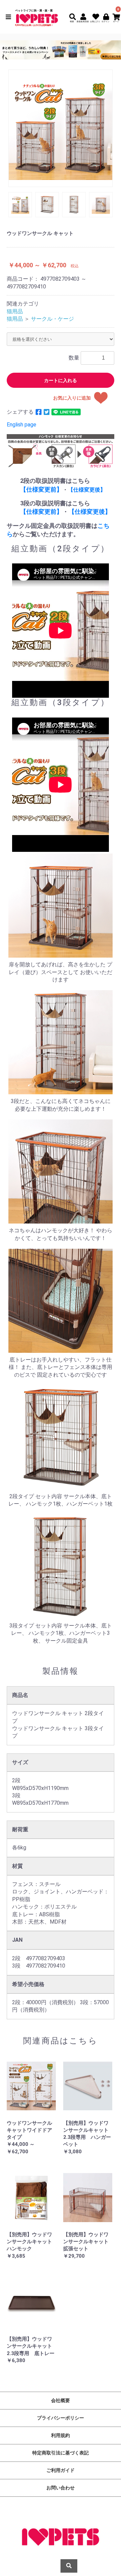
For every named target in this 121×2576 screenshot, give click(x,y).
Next (96, 207)
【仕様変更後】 (87, 490)
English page (22, 425)
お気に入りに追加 (72, 398)
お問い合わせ (61, 2488)
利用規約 (61, 2435)
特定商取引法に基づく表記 (61, 2453)
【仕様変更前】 (41, 489)
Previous (25, 207)
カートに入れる (61, 380)
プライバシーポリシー (61, 2418)
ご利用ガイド (61, 2470)
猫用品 (15, 311)
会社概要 (61, 2400)
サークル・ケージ (52, 319)
